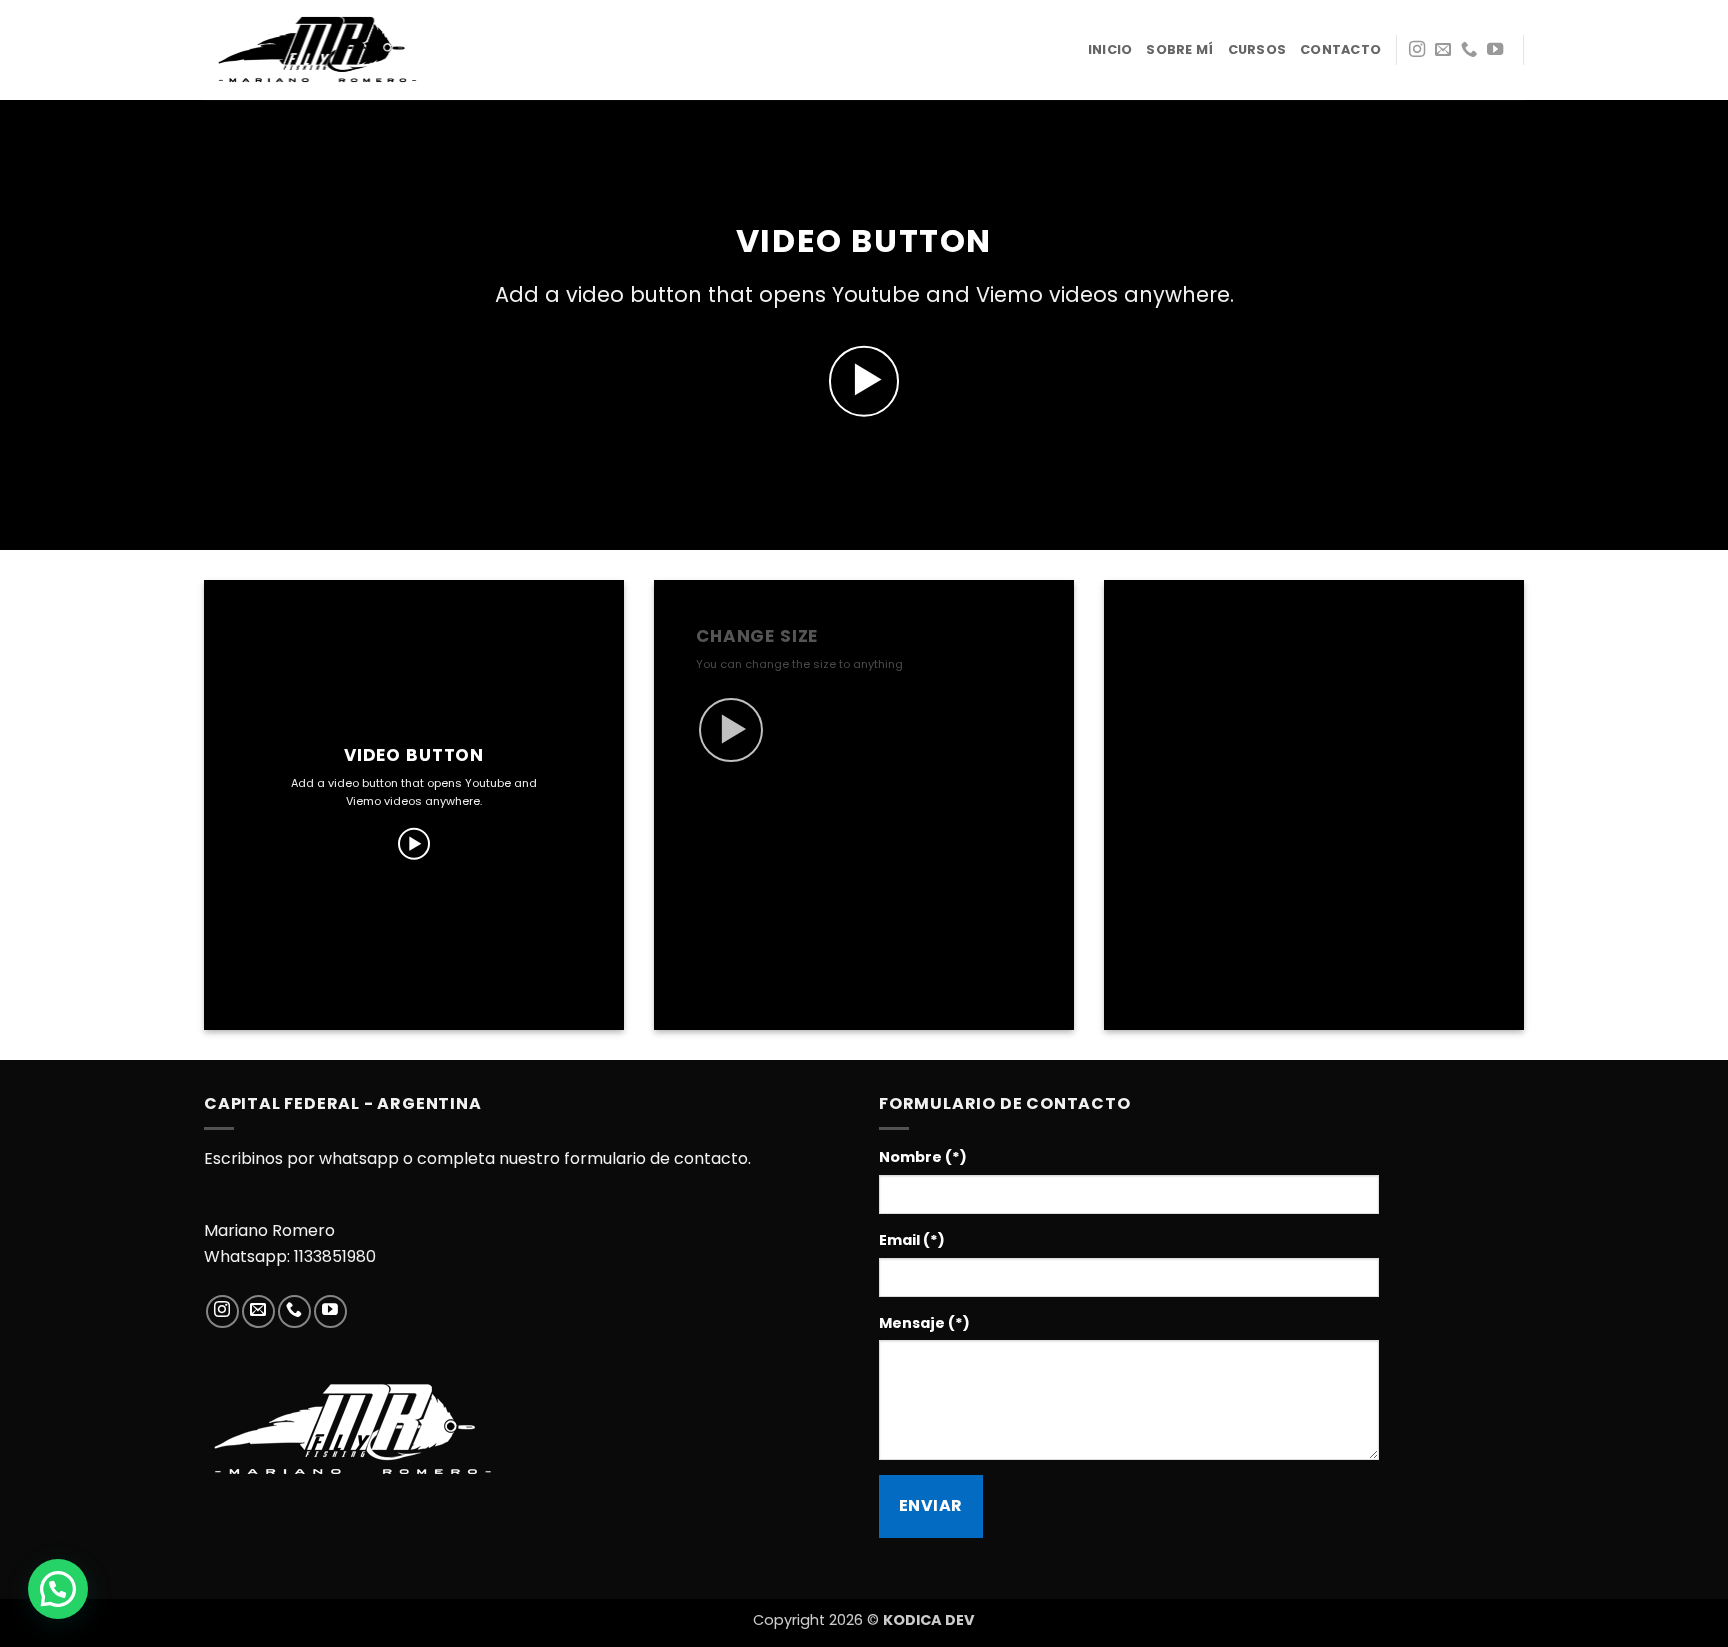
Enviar (931, 1505)
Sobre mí (1179, 49)
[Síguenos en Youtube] (1495, 50)
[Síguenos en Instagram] (1417, 50)
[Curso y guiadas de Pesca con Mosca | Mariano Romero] (319, 49)
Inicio (1110, 49)
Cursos (1257, 49)
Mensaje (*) (924, 1323)
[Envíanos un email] (1443, 50)
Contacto (1340, 49)
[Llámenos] (1469, 50)
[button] (864, 381)
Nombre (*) (923, 1157)
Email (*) (912, 1240)
